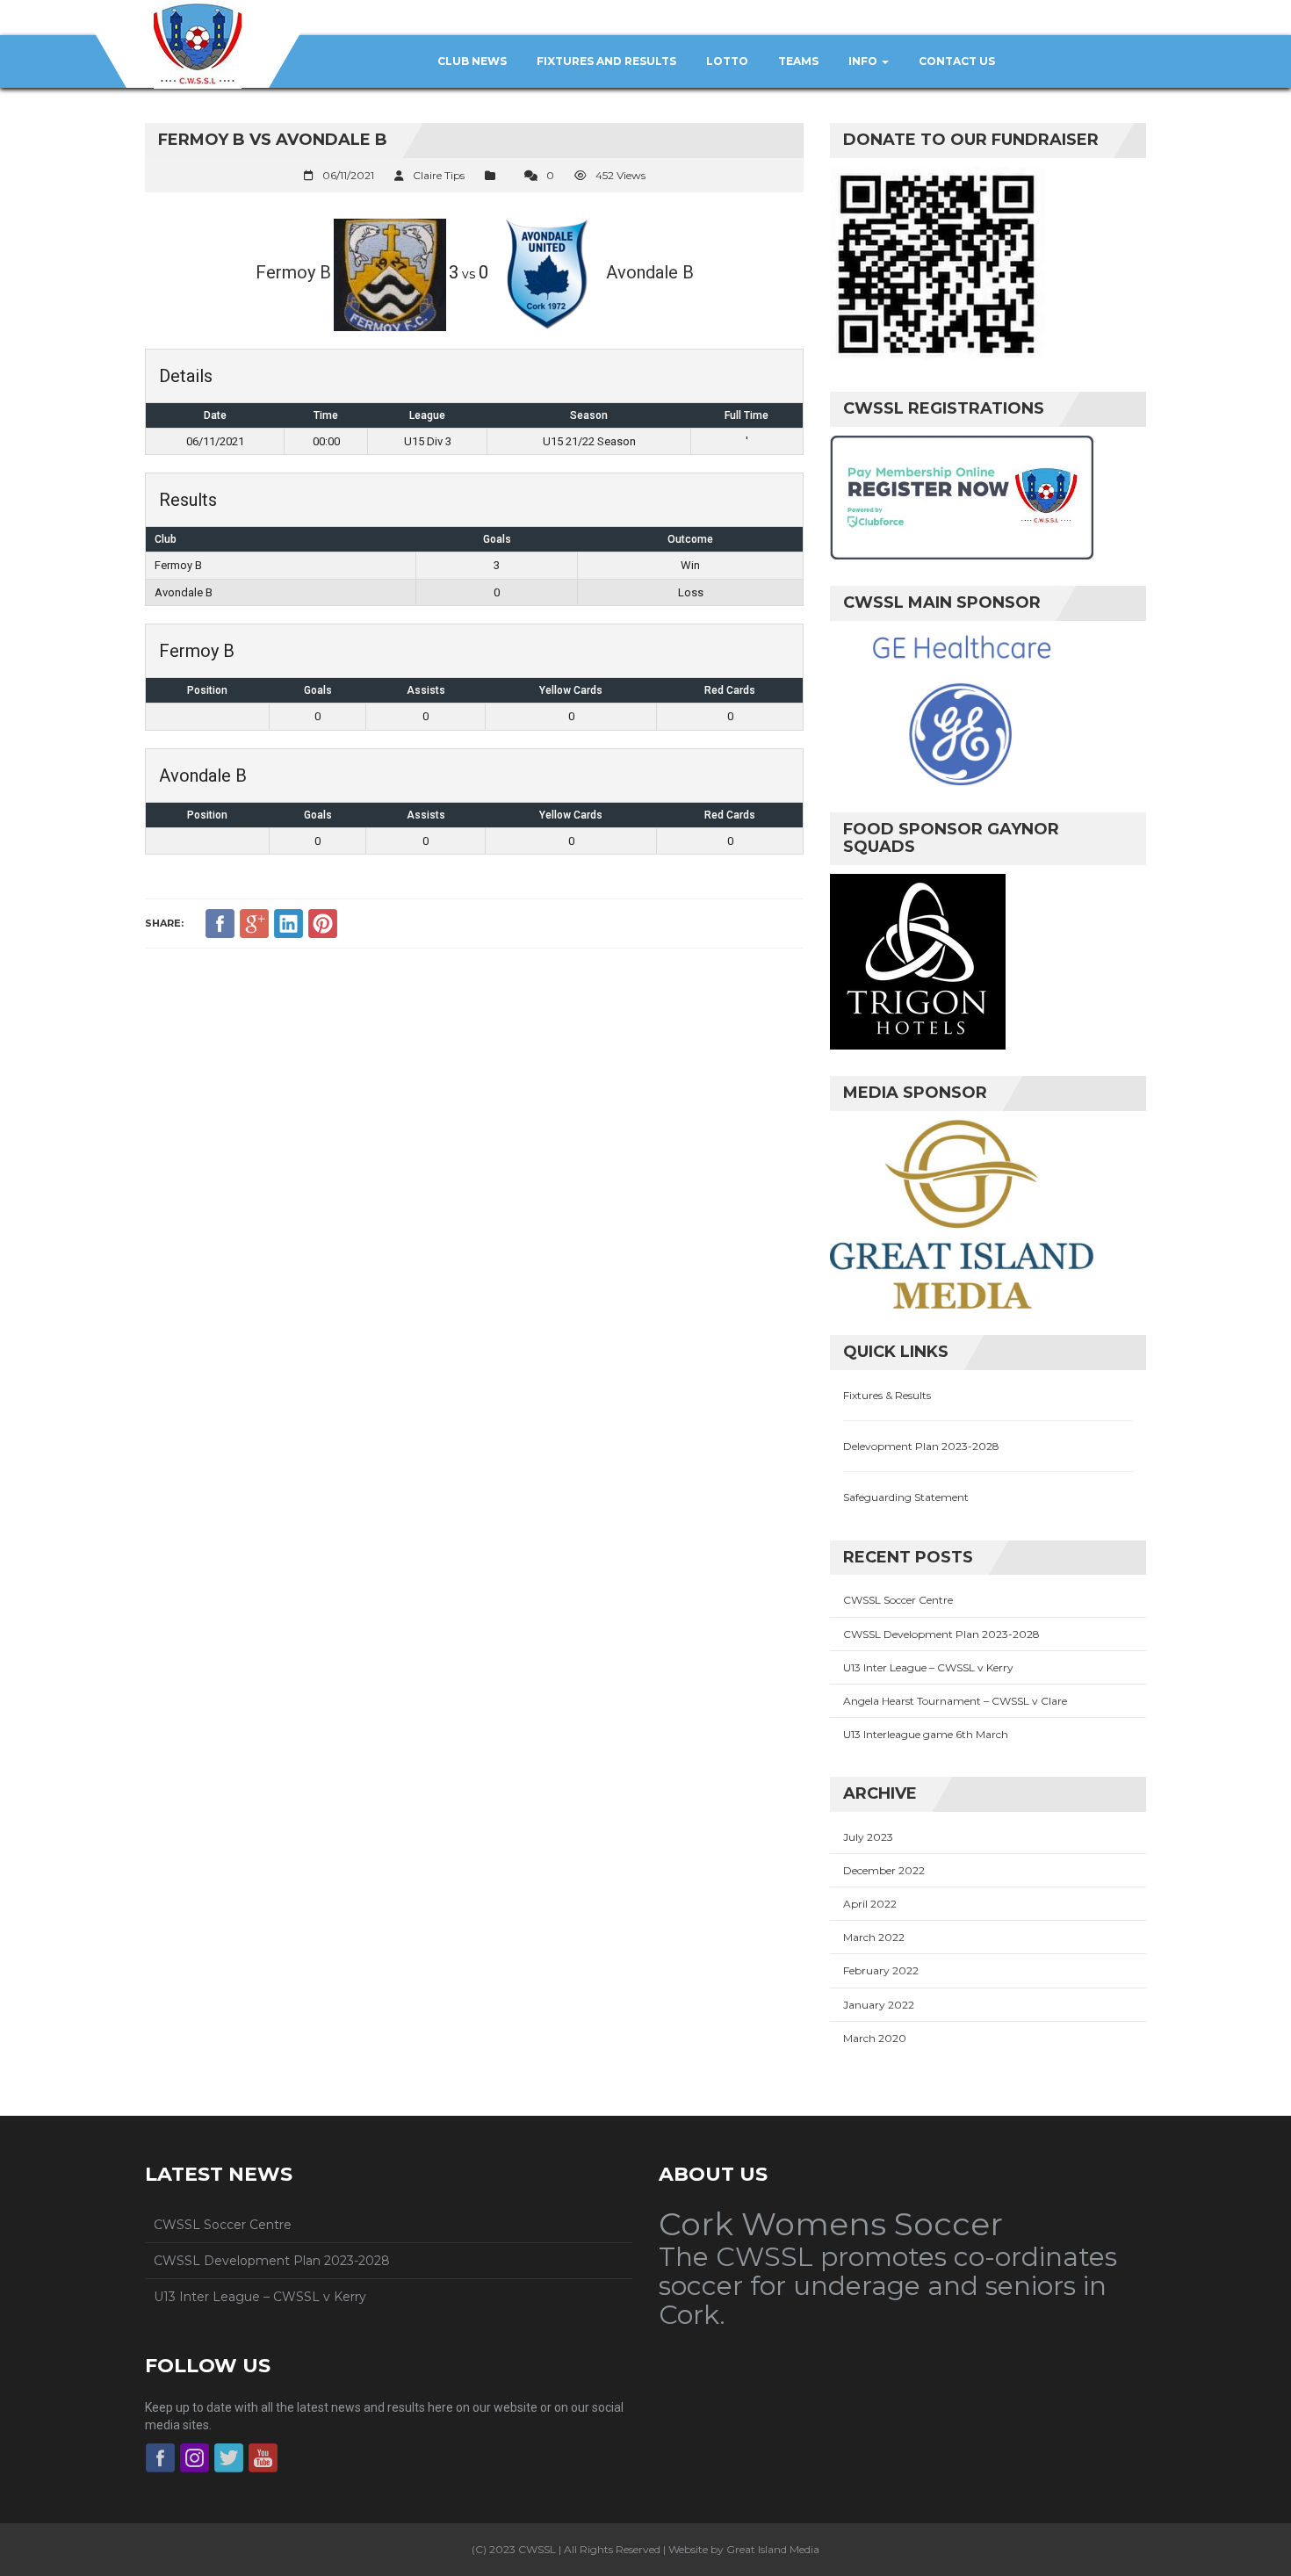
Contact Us (957, 61)
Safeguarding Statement (906, 1497)
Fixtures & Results (887, 1395)
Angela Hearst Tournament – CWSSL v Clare (955, 1701)
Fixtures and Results (606, 61)
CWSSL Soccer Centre (898, 1600)
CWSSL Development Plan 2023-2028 (941, 1634)
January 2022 (879, 2005)
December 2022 (884, 1870)
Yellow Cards (571, 690)
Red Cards (730, 690)
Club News (472, 61)
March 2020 (875, 2038)
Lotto (727, 61)
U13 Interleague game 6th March (926, 1734)
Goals (318, 690)
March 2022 (874, 1937)
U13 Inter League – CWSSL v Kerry (928, 1667)
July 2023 (868, 1837)
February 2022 (881, 1970)
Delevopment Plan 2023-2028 (921, 1446)
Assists (426, 690)
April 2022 (870, 1904)
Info (864, 61)
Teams (798, 61)
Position (207, 690)
